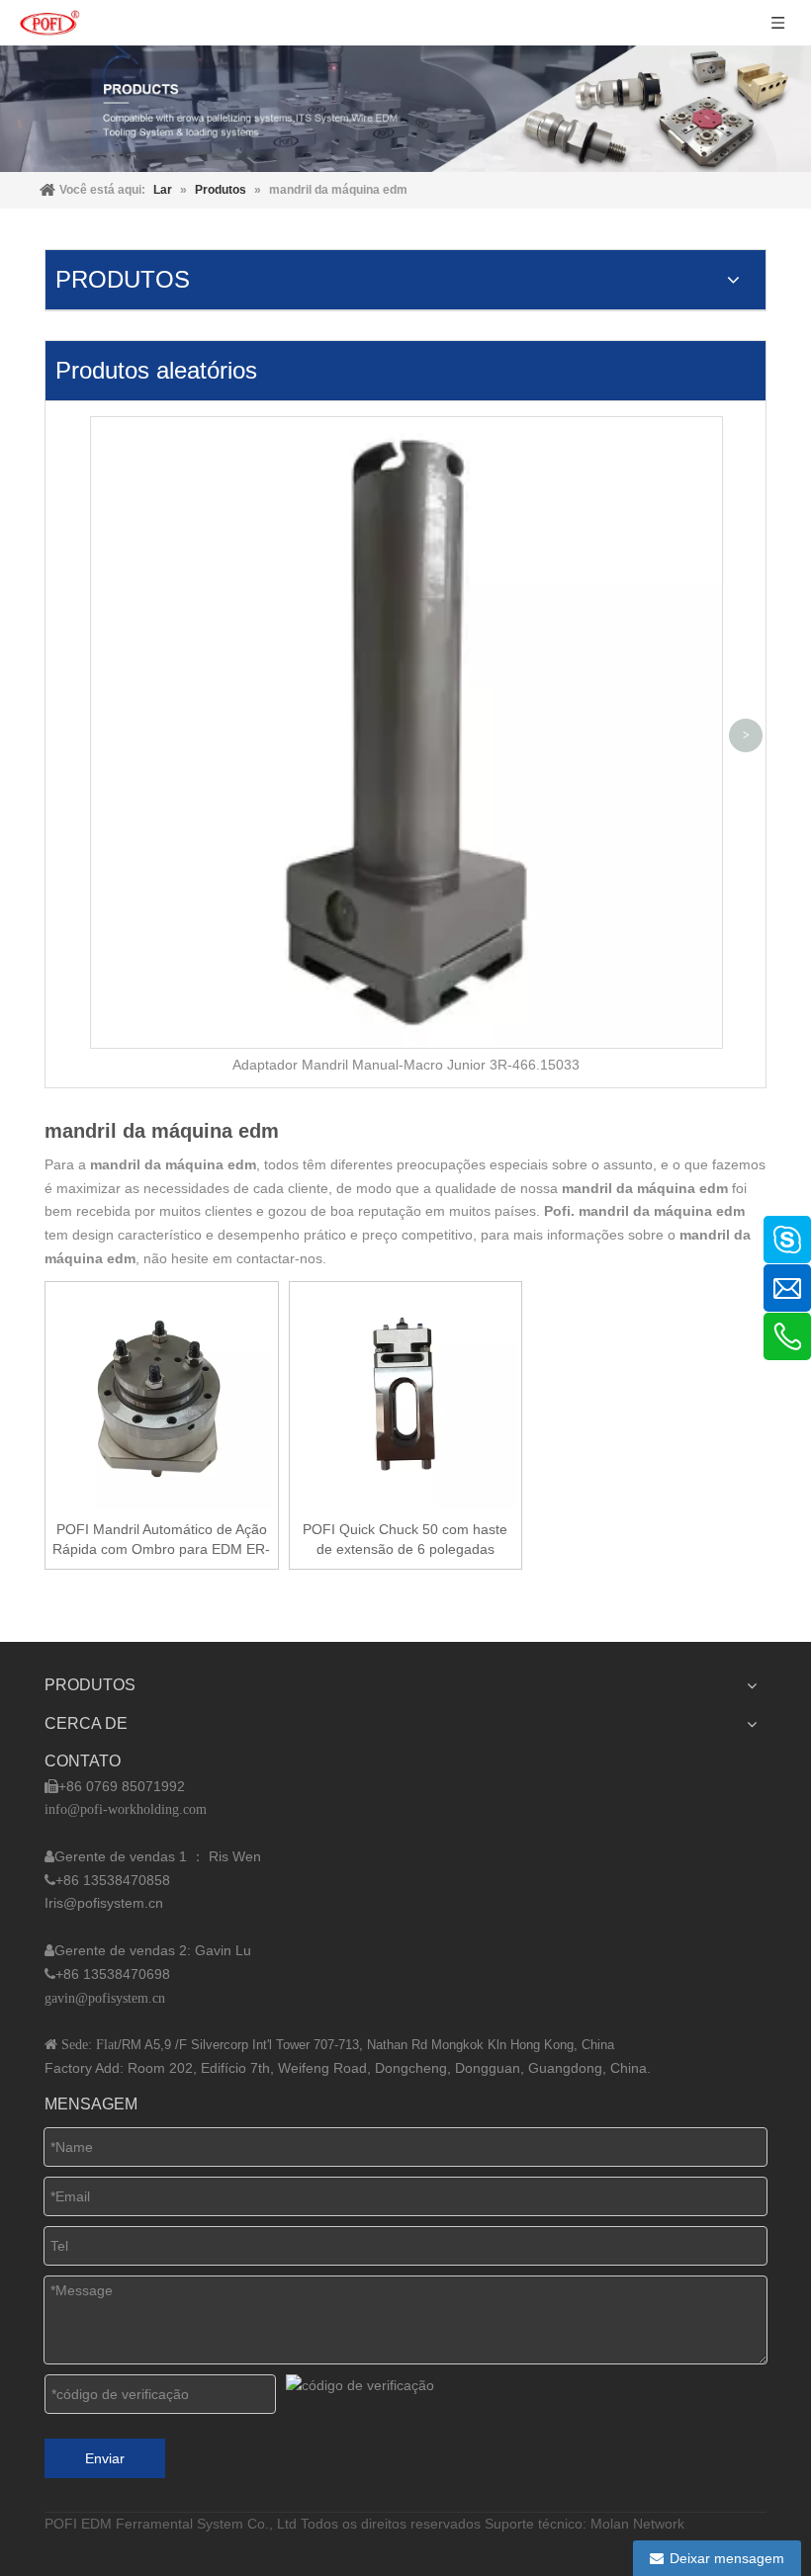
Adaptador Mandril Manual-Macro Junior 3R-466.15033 (406, 1065)
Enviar (105, 2458)
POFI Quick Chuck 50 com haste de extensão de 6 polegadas (405, 1539)
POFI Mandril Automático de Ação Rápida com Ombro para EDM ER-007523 (161, 1540)
